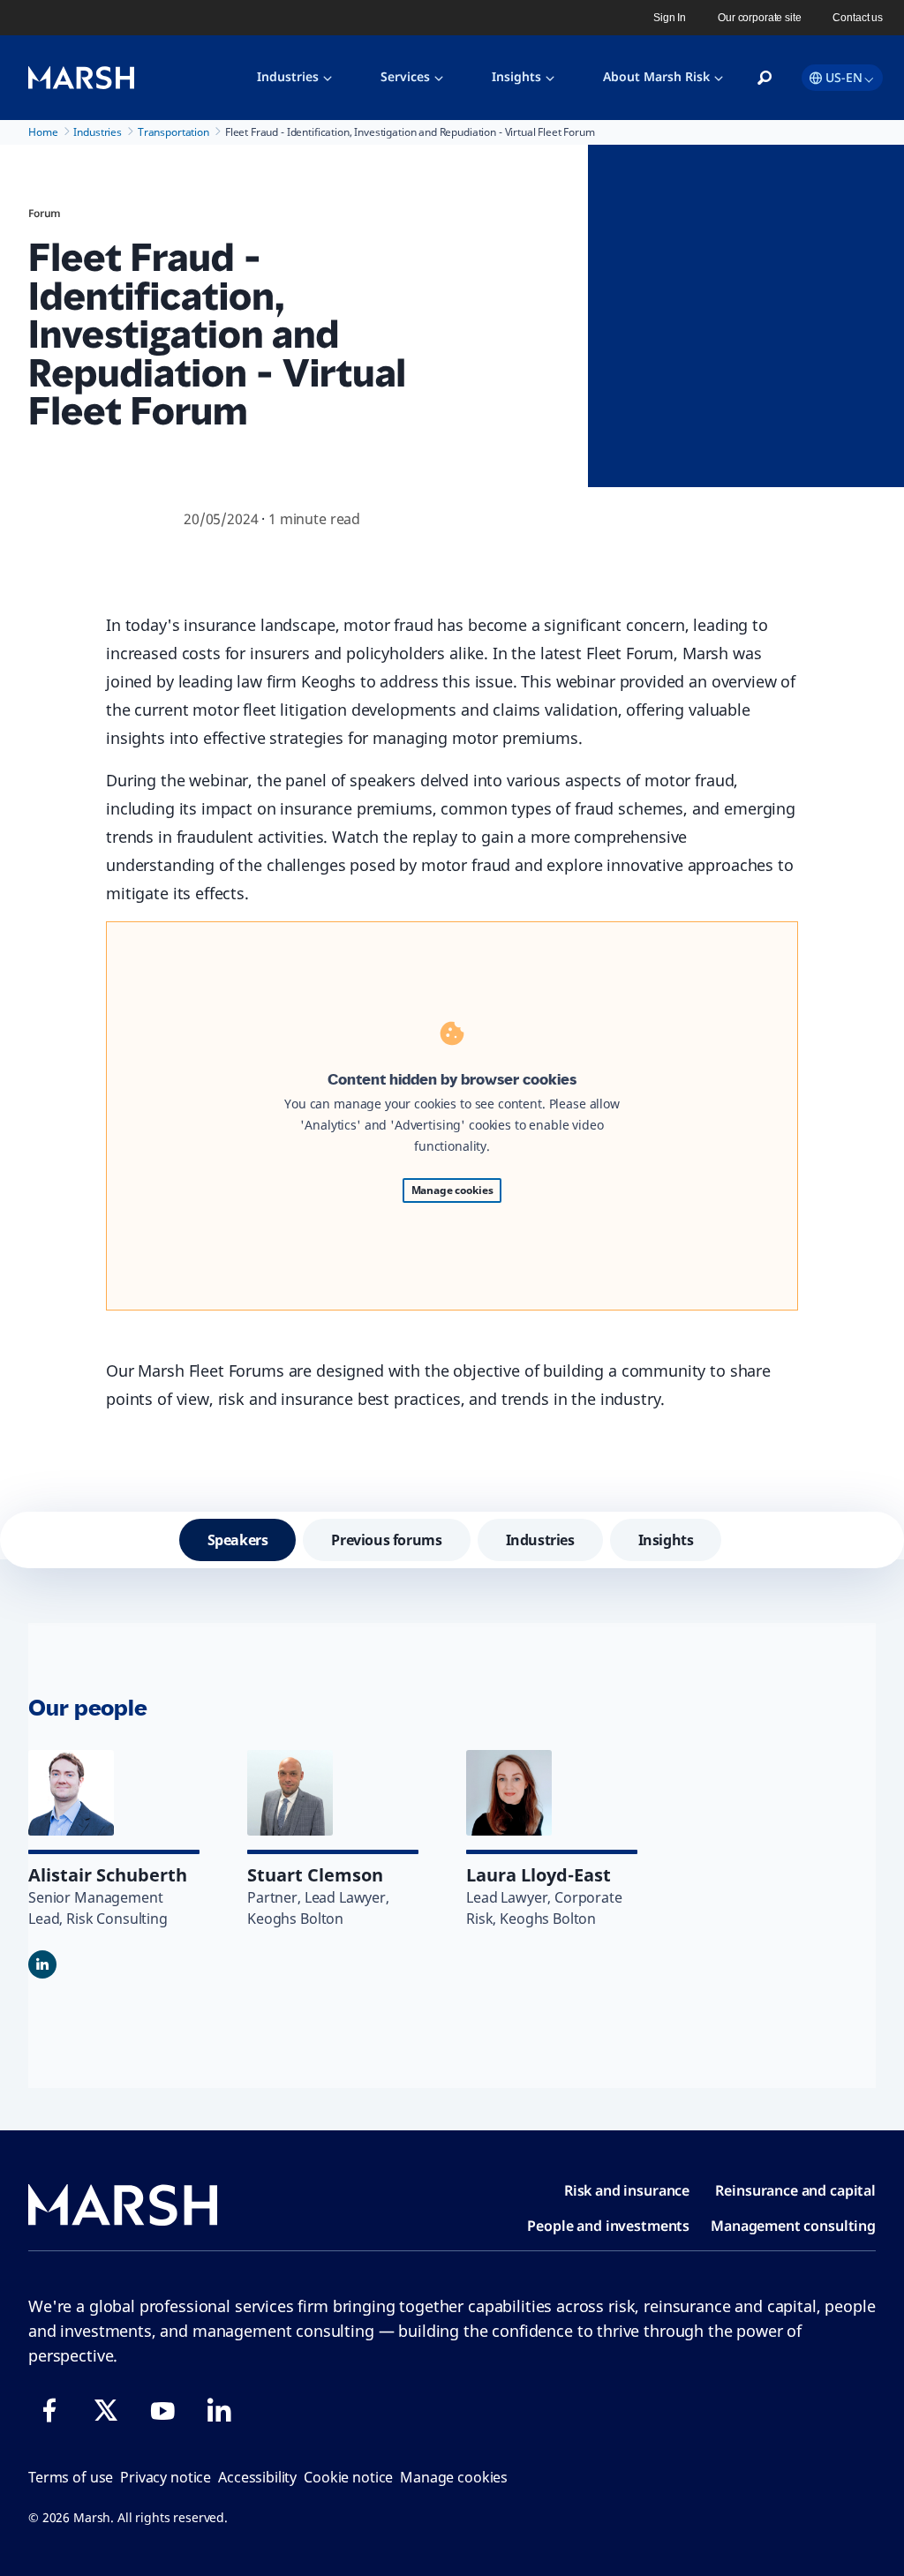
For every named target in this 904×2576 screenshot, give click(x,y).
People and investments (608, 2226)
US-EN (844, 77)
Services (405, 76)
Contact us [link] (858, 18)
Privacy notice (166, 2477)
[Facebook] (49, 2410)
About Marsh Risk (656, 76)
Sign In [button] (670, 18)
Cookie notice (348, 2477)
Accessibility (257, 2477)
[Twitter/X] (106, 2410)
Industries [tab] (540, 1540)
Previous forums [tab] (386, 1540)
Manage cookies (452, 1190)
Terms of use (71, 2477)
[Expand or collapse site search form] (765, 79)
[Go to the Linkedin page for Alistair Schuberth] (42, 1964)
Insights (516, 76)
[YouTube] (162, 2410)
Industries (288, 76)
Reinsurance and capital (795, 2190)
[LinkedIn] (219, 2410)
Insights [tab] (666, 1540)
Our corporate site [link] (759, 18)
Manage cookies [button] (454, 2477)
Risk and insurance (627, 2190)
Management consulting (793, 2226)
